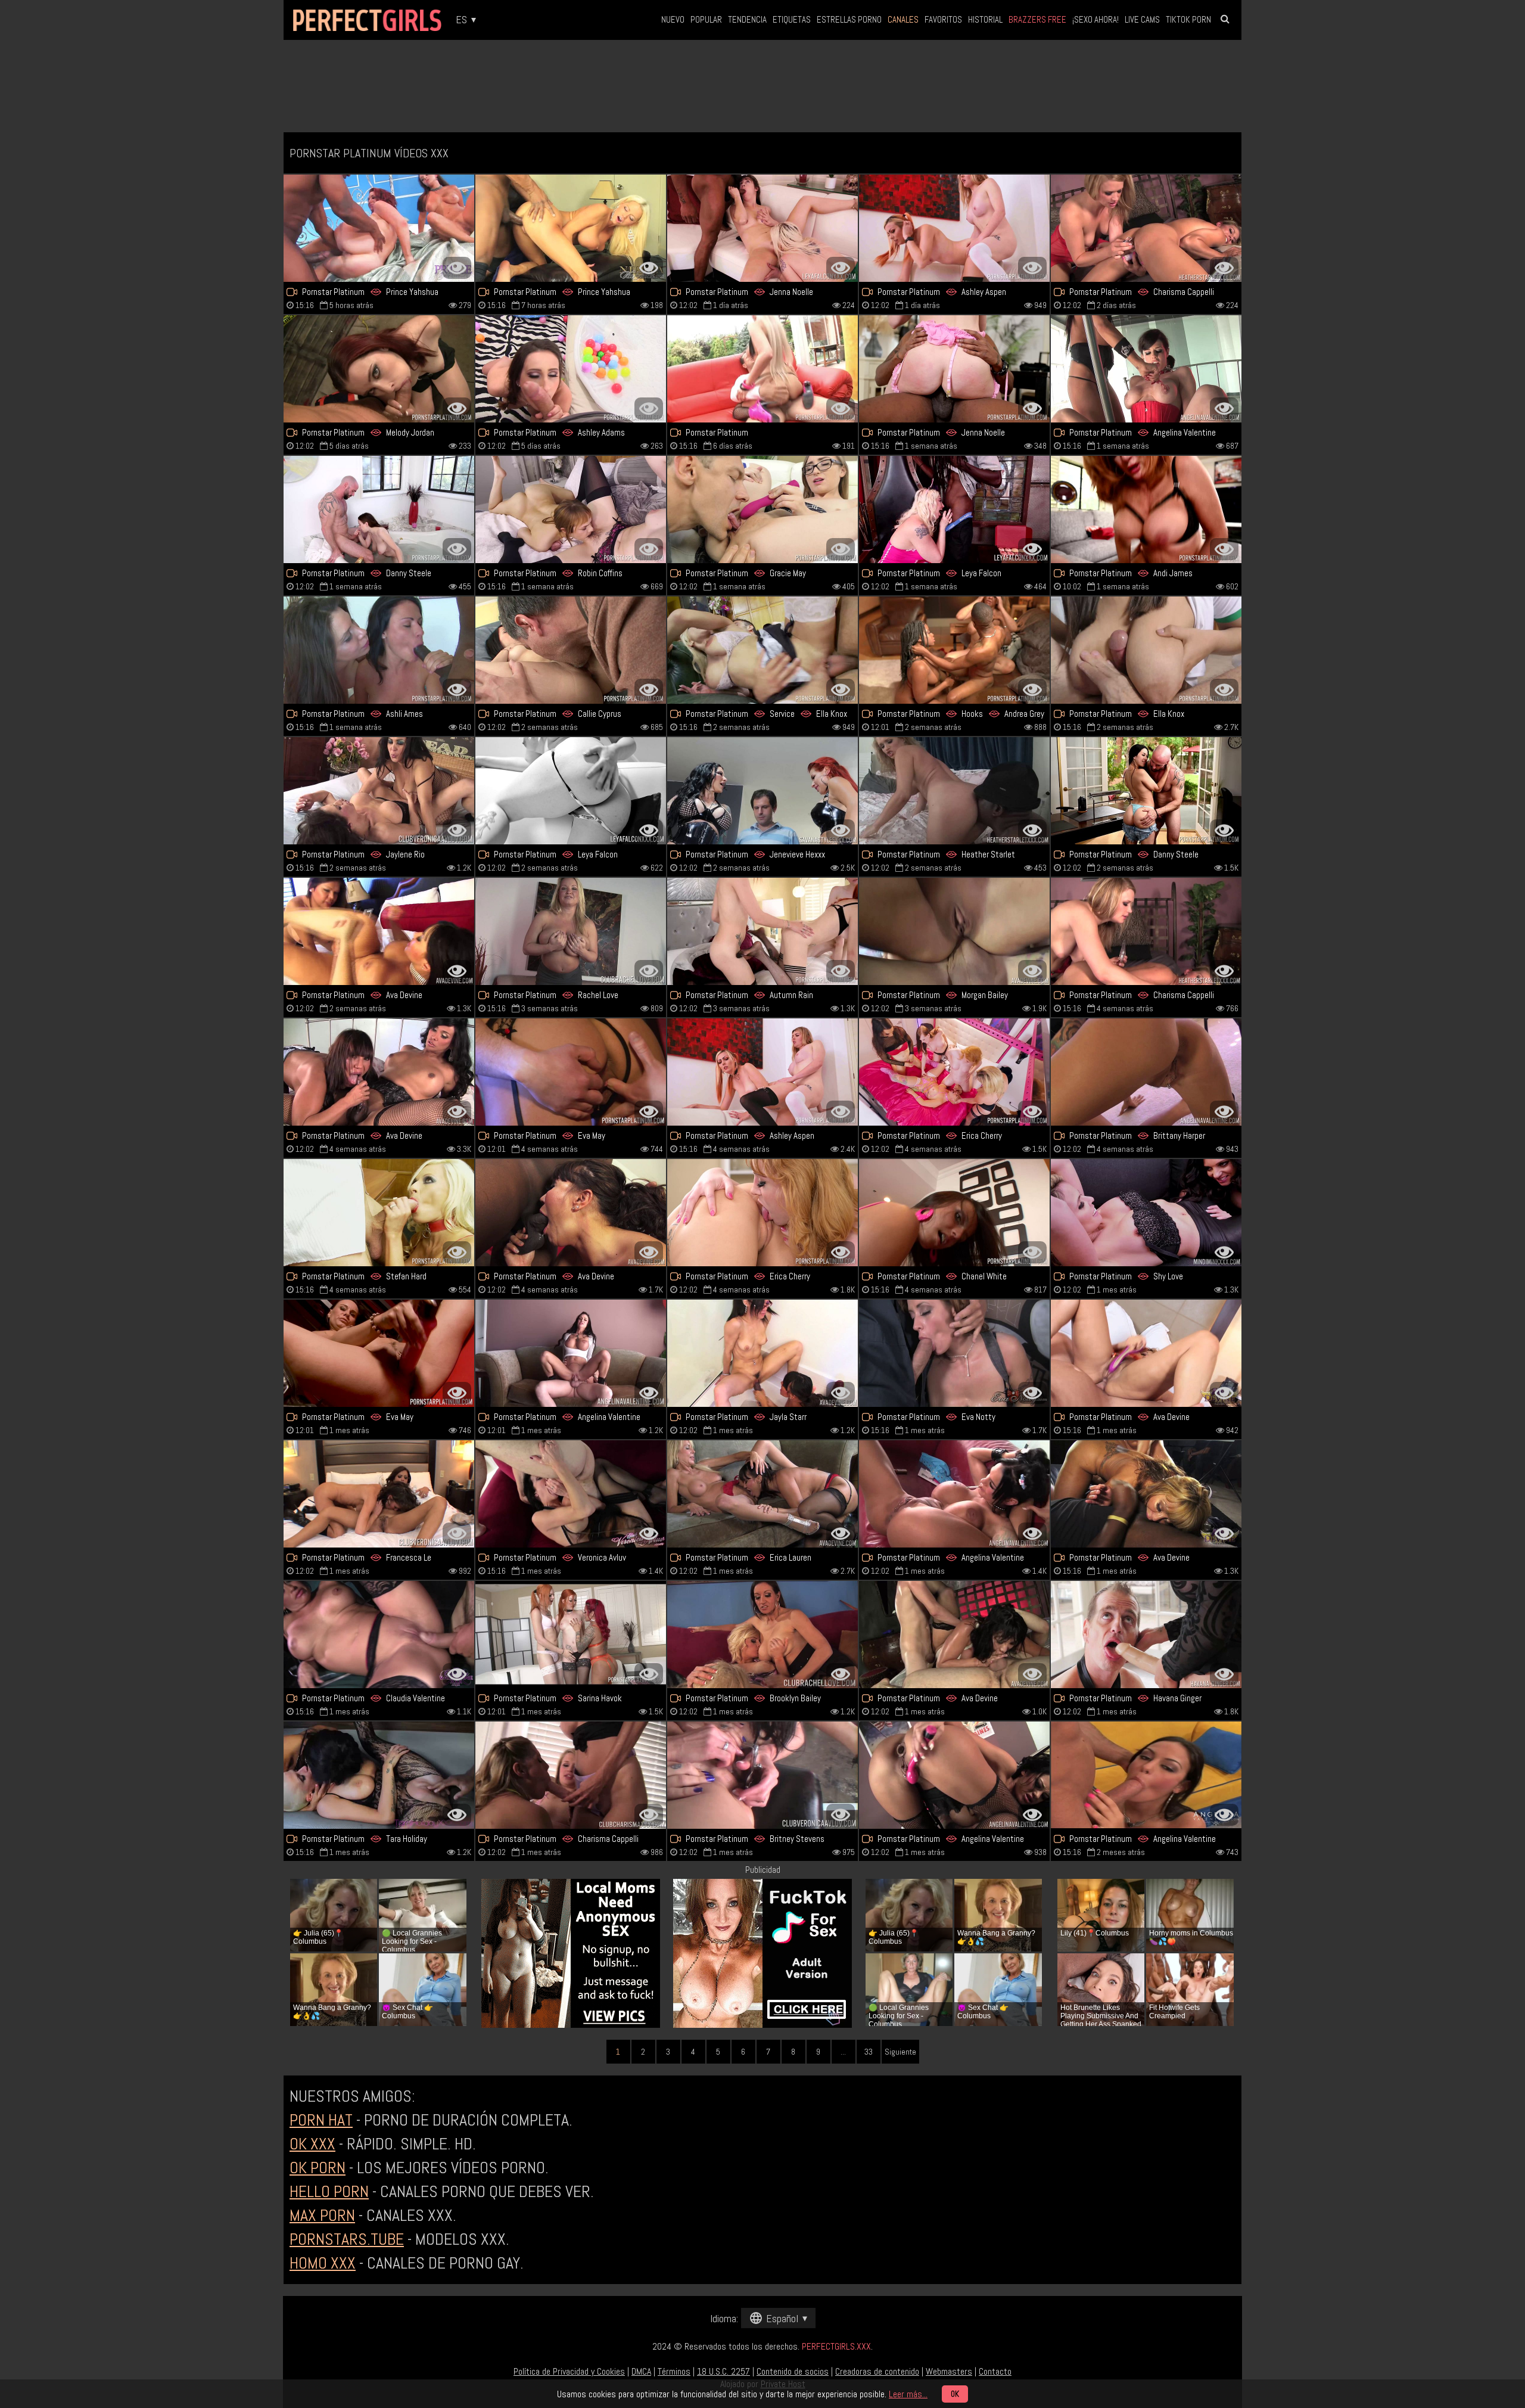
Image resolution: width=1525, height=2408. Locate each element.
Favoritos (943, 19)
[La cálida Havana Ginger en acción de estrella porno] (1146, 1635)
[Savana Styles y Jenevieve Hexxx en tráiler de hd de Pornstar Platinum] (762, 791)
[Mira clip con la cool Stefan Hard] (379, 1213)
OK (955, 2394)
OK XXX (312, 2144)
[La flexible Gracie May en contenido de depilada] (762, 509)
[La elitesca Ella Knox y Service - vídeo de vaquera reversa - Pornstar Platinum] (762, 650)
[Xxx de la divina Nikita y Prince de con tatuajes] (571, 228)
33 (869, 2052)
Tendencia (747, 19)
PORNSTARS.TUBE (347, 2239)
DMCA (641, 2371)
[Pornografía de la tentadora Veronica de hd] (571, 1494)
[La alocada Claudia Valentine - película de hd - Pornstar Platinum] (379, 1635)
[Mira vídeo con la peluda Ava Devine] (379, 931)
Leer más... (908, 2394)
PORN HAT (321, 2120)
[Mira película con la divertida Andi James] (1146, 509)
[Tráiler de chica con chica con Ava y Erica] (762, 1494)
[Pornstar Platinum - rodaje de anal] (1146, 1353)
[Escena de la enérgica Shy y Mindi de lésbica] (1146, 1213)
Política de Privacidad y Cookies (569, 2371)
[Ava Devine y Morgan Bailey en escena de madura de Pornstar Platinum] (954, 931)
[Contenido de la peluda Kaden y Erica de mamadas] (954, 1072)
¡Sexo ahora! (1095, 19)
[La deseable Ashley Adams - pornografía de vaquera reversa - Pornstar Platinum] (571, 369)
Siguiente (900, 2052)
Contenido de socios (793, 2371)
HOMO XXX (323, 2263)
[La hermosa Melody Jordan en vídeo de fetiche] (379, 369)
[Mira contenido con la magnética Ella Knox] (1146, 650)
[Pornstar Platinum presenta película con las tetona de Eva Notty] (954, 1353)
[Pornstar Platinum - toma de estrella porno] (1146, 931)
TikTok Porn (1188, 19)
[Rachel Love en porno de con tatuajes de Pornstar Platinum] (571, 931)
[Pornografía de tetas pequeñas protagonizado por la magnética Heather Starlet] (954, 791)
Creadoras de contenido (877, 2371)
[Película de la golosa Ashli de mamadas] (379, 650)
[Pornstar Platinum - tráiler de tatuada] (571, 791)
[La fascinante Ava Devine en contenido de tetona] (571, 1213)
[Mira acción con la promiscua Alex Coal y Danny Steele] (1146, 791)
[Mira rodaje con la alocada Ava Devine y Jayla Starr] (762, 1353)
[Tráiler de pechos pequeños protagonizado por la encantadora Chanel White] (954, 1213)
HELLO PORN (329, 2191)
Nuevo (673, 19)
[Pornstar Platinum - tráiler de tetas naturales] (571, 650)
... (843, 2052)
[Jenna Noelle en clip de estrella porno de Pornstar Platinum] (954, 369)
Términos (674, 2371)
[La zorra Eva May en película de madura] (571, 1072)
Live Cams (1142, 19)
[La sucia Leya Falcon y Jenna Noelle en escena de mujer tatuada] (762, 228)
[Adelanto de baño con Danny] (379, 509)
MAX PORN (322, 2215)
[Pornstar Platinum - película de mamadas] (762, 1213)
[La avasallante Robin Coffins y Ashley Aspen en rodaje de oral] (954, 228)
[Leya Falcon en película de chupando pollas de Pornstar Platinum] (954, 509)
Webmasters (949, 2371)
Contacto (995, 2371)
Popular (706, 19)
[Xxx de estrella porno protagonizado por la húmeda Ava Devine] (954, 1635)
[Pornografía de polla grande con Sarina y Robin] (762, 931)
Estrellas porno (849, 19)
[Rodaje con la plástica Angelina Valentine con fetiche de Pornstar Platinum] (954, 1494)
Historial (985, 19)
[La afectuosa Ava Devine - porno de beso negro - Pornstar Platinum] (1146, 1494)
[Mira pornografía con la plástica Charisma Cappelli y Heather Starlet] (1146, 228)
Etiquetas (792, 19)
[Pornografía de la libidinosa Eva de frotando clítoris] (379, 1353)
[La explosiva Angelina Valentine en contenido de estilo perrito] (571, 1353)
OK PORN (318, 2168)
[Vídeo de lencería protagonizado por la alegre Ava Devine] (379, 1072)
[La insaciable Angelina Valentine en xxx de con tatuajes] (954, 1775)
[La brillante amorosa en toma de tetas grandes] (762, 369)
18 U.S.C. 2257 (723, 2371)
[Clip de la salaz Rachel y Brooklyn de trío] (762, 1635)
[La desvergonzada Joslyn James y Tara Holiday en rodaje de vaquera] (379, 1775)
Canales (903, 19)
